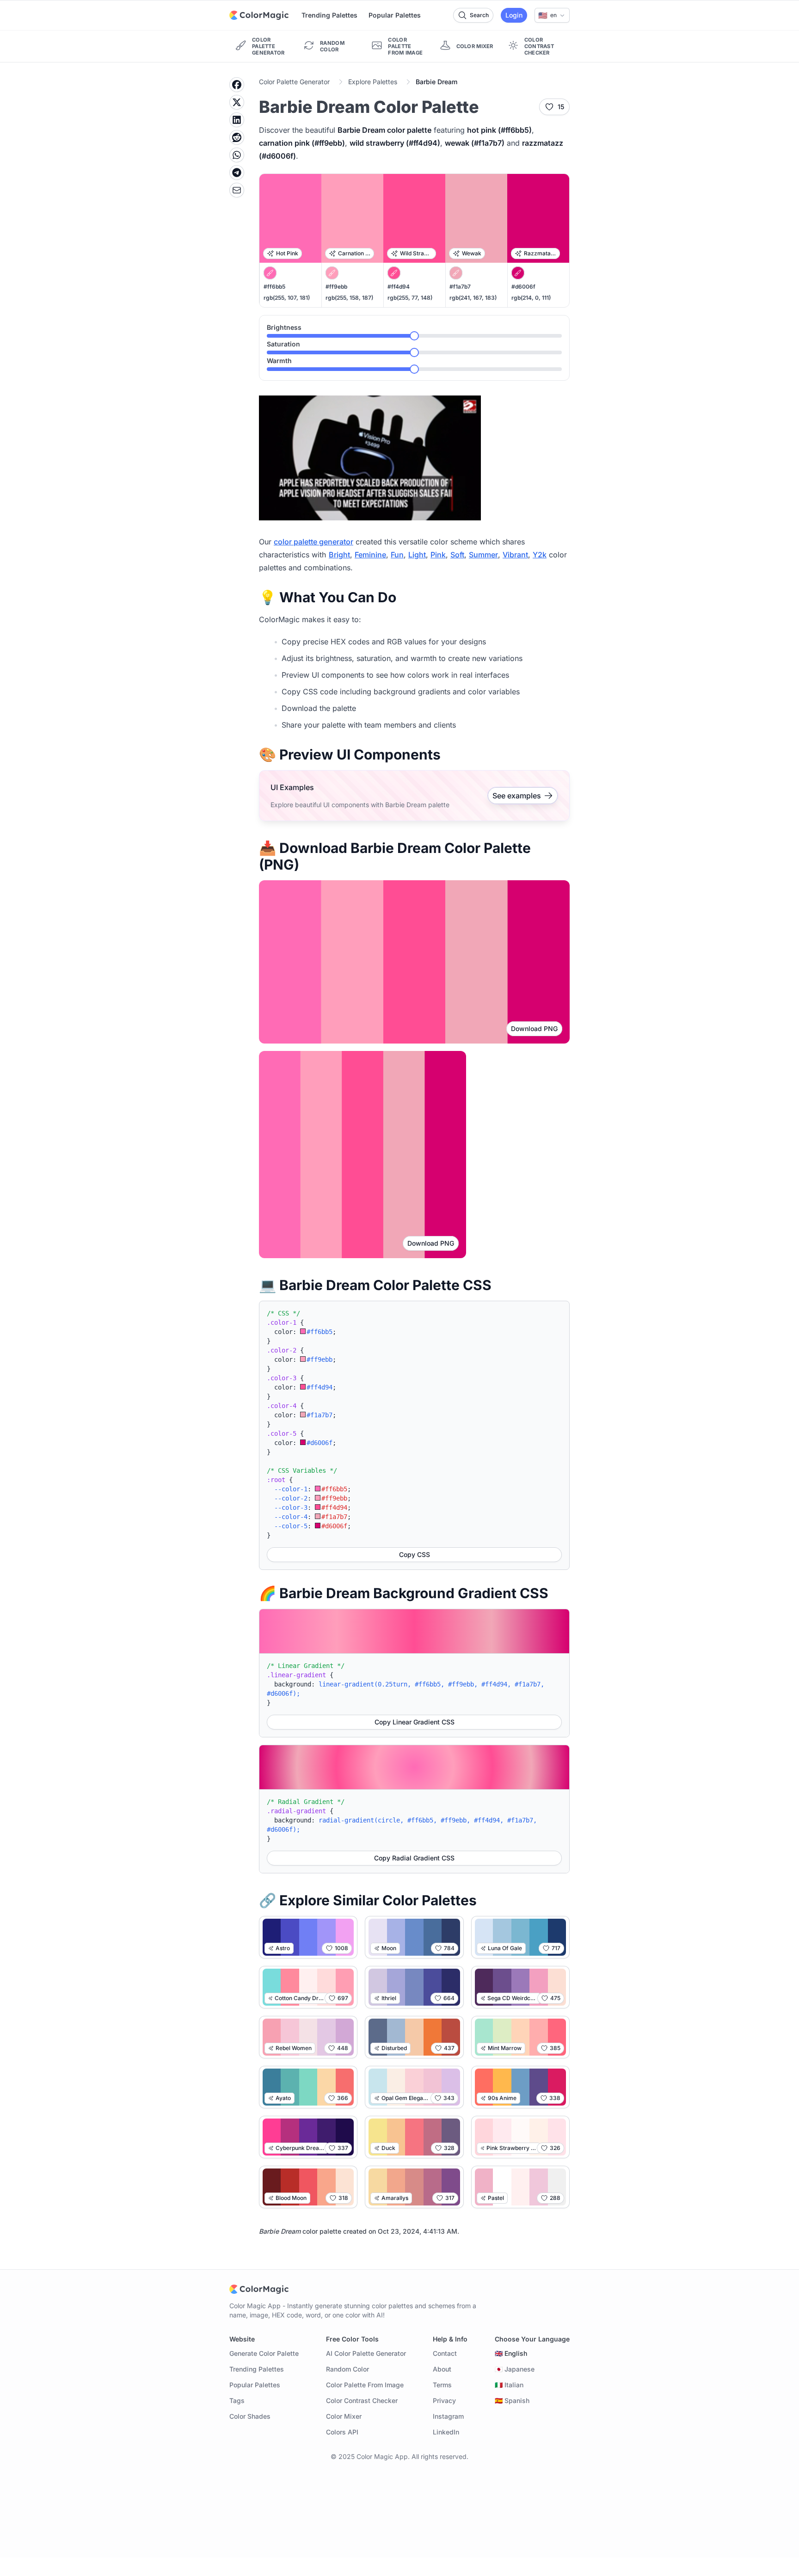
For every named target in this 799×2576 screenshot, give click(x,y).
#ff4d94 (399, 287)
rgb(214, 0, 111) (531, 298)
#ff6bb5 (274, 287)
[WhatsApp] (237, 155)
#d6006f (523, 287)
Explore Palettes (373, 82)
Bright (339, 555)
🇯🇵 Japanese (515, 2369)
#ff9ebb (336, 287)
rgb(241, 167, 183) (473, 298)
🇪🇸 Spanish (512, 2400)
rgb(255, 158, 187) (349, 298)
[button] (552, 15)
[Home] (259, 15)
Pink (438, 555)
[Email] (237, 190)
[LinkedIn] (237, 120)
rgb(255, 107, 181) (287, 298)
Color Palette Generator (294, 82)
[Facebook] (237, 85)
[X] (237, 102)
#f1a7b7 (460, 287)
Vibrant (515, 555)
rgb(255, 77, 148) (410, 298)
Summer (483, 555)
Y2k (540, 555)
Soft (457, 555)
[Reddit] (237, 137)
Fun (397, 555)
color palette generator (313, 542)
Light (417, 555)
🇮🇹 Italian (509, 2385)
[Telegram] (237, 173)
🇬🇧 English (511, 2353)
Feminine (370, 555)
